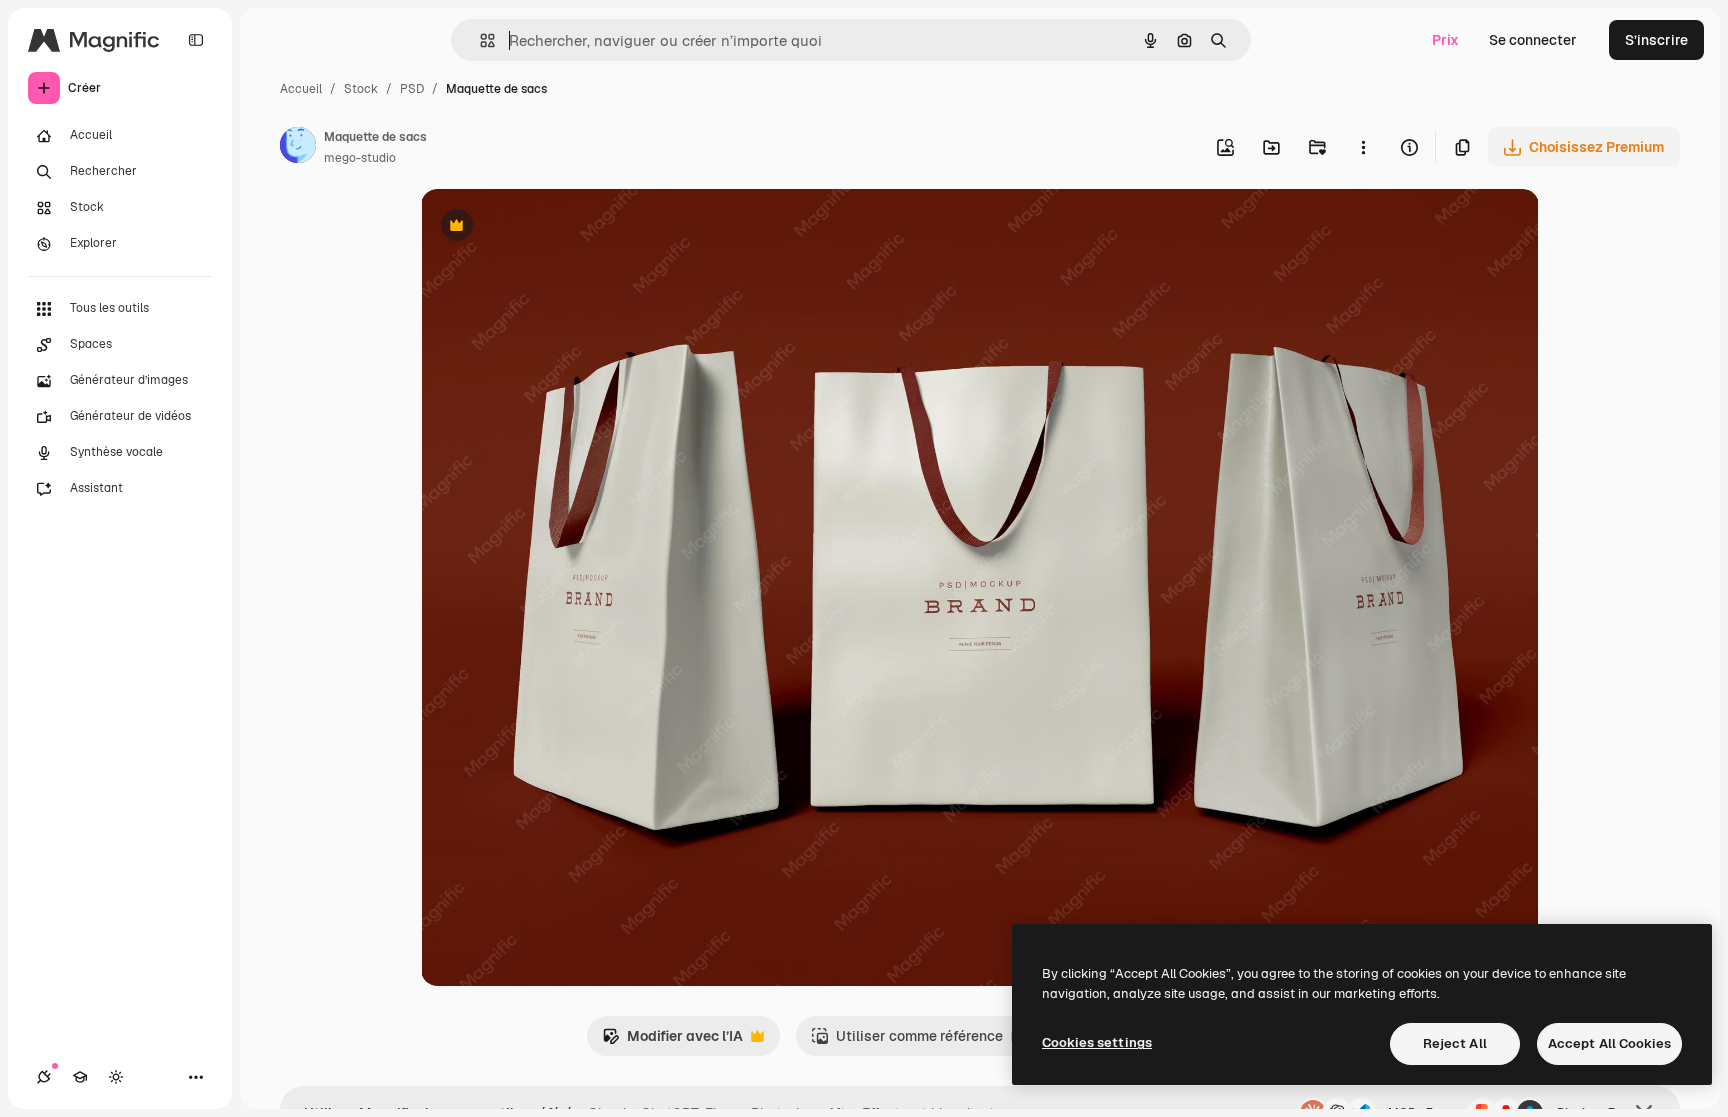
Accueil (301, 89)
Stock (361, 89)
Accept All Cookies (1609, 1043)
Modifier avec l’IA (672, 1041)
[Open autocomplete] (479, 40)
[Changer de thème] (116, 1077)
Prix (1445, 40)
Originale (553, 227)
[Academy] (80, 1077)
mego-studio (360, 158)
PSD (412, 89)
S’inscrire (1656, 40)
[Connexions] (44, 1077)
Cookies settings (1097, 1042)
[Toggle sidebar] (196, 40)
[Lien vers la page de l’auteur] (298, 148)
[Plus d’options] (1363, 147)
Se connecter (1533, 40)
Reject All (1455, 1043)
